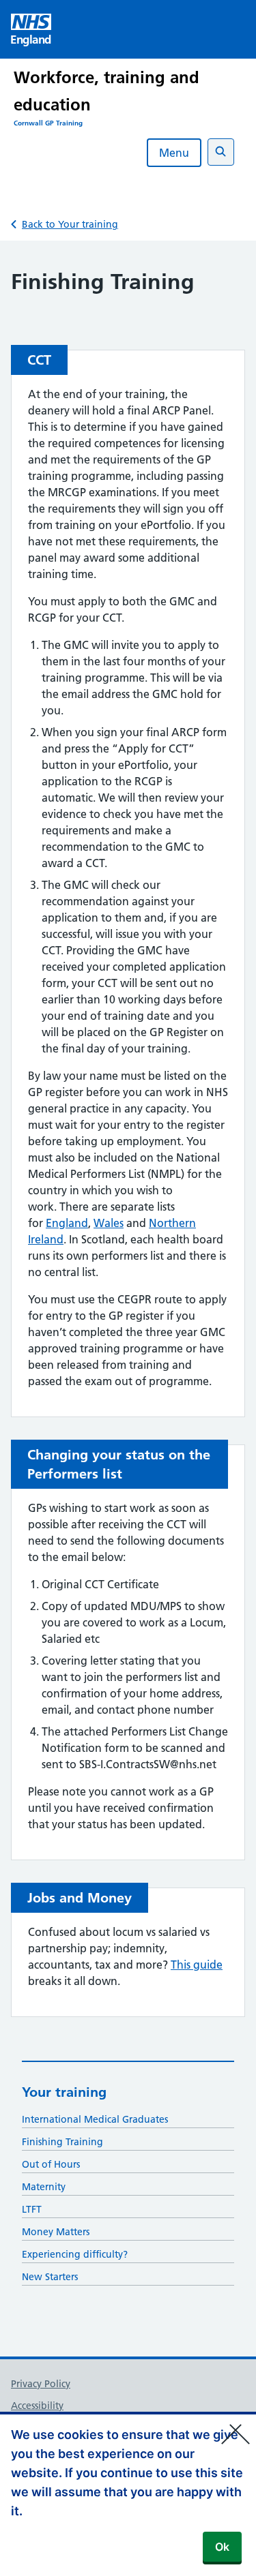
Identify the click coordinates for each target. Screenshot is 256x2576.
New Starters (50, 2277)
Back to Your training (70, 224)
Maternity (44, 2187)
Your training (64, 2092)
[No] (239, 2425)
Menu (174, 153)
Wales (109, 1223)
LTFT (32, 2209)
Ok (222, 2547)
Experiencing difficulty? (75, 2254)
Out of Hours (51, 2164)
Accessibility (37, 2406)
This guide (197, 1965)
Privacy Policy (41, 2384)
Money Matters (56, 2232)
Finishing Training (62, 2142)
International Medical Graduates (95, 2119)
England (67, 1223)
